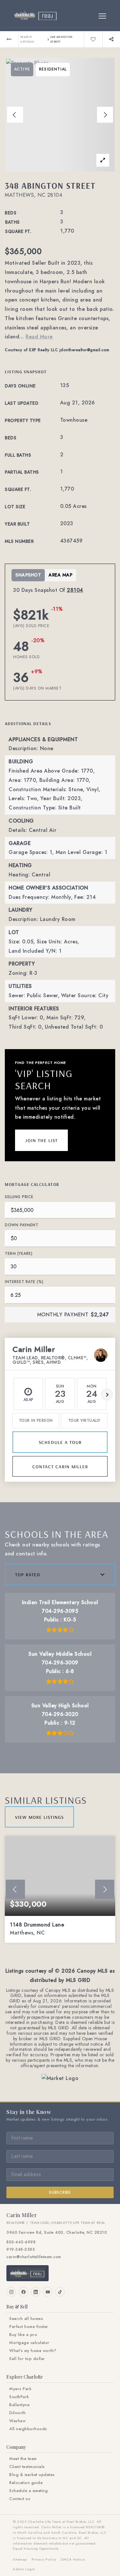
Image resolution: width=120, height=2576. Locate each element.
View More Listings (39, 1817)
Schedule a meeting (28, 2491)
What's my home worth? (33, 2351)
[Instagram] (11, 2292)
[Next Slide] (105, 115)
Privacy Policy (44, 2559)
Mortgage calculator (29, 2343)
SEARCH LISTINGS (27, 39)
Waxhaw (17, 2421)
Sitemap (20, 2559)
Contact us (20, 2499)
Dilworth (17, 2413)
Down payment (21, 1225)
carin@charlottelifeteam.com (34, 2257)
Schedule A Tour (60, 1442)
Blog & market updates (32, 2475)
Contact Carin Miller (60, 1466)
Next (107, 1395)
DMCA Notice (73, 2559)
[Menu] (102, 16)
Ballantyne (19, 2405)
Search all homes (26, 2319)
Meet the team (23, 2459)
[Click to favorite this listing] (93, 39)
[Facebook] (23, 2292)
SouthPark (19, 2397)
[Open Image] (60, 115)
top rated (28, 1574)
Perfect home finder (29, 2327)
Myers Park (20, 2389)
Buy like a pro (23, 2335)
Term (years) (19, 1254)
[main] (60, 1066)
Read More (39, 337)
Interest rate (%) (24, 1282)
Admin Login (24, 2569)
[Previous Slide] (15, 115)
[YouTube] (48, 2292)
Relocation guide (26, 2483)
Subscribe (60, 2192)
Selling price (19, 1197)
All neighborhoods (28, 2429)
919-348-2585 (21, 2249)
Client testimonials (27, 2467)
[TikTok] (60, 2292)
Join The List (41, 1140)
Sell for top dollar (27, 2359)
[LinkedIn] (36, 2292)
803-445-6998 (21, 2242)
